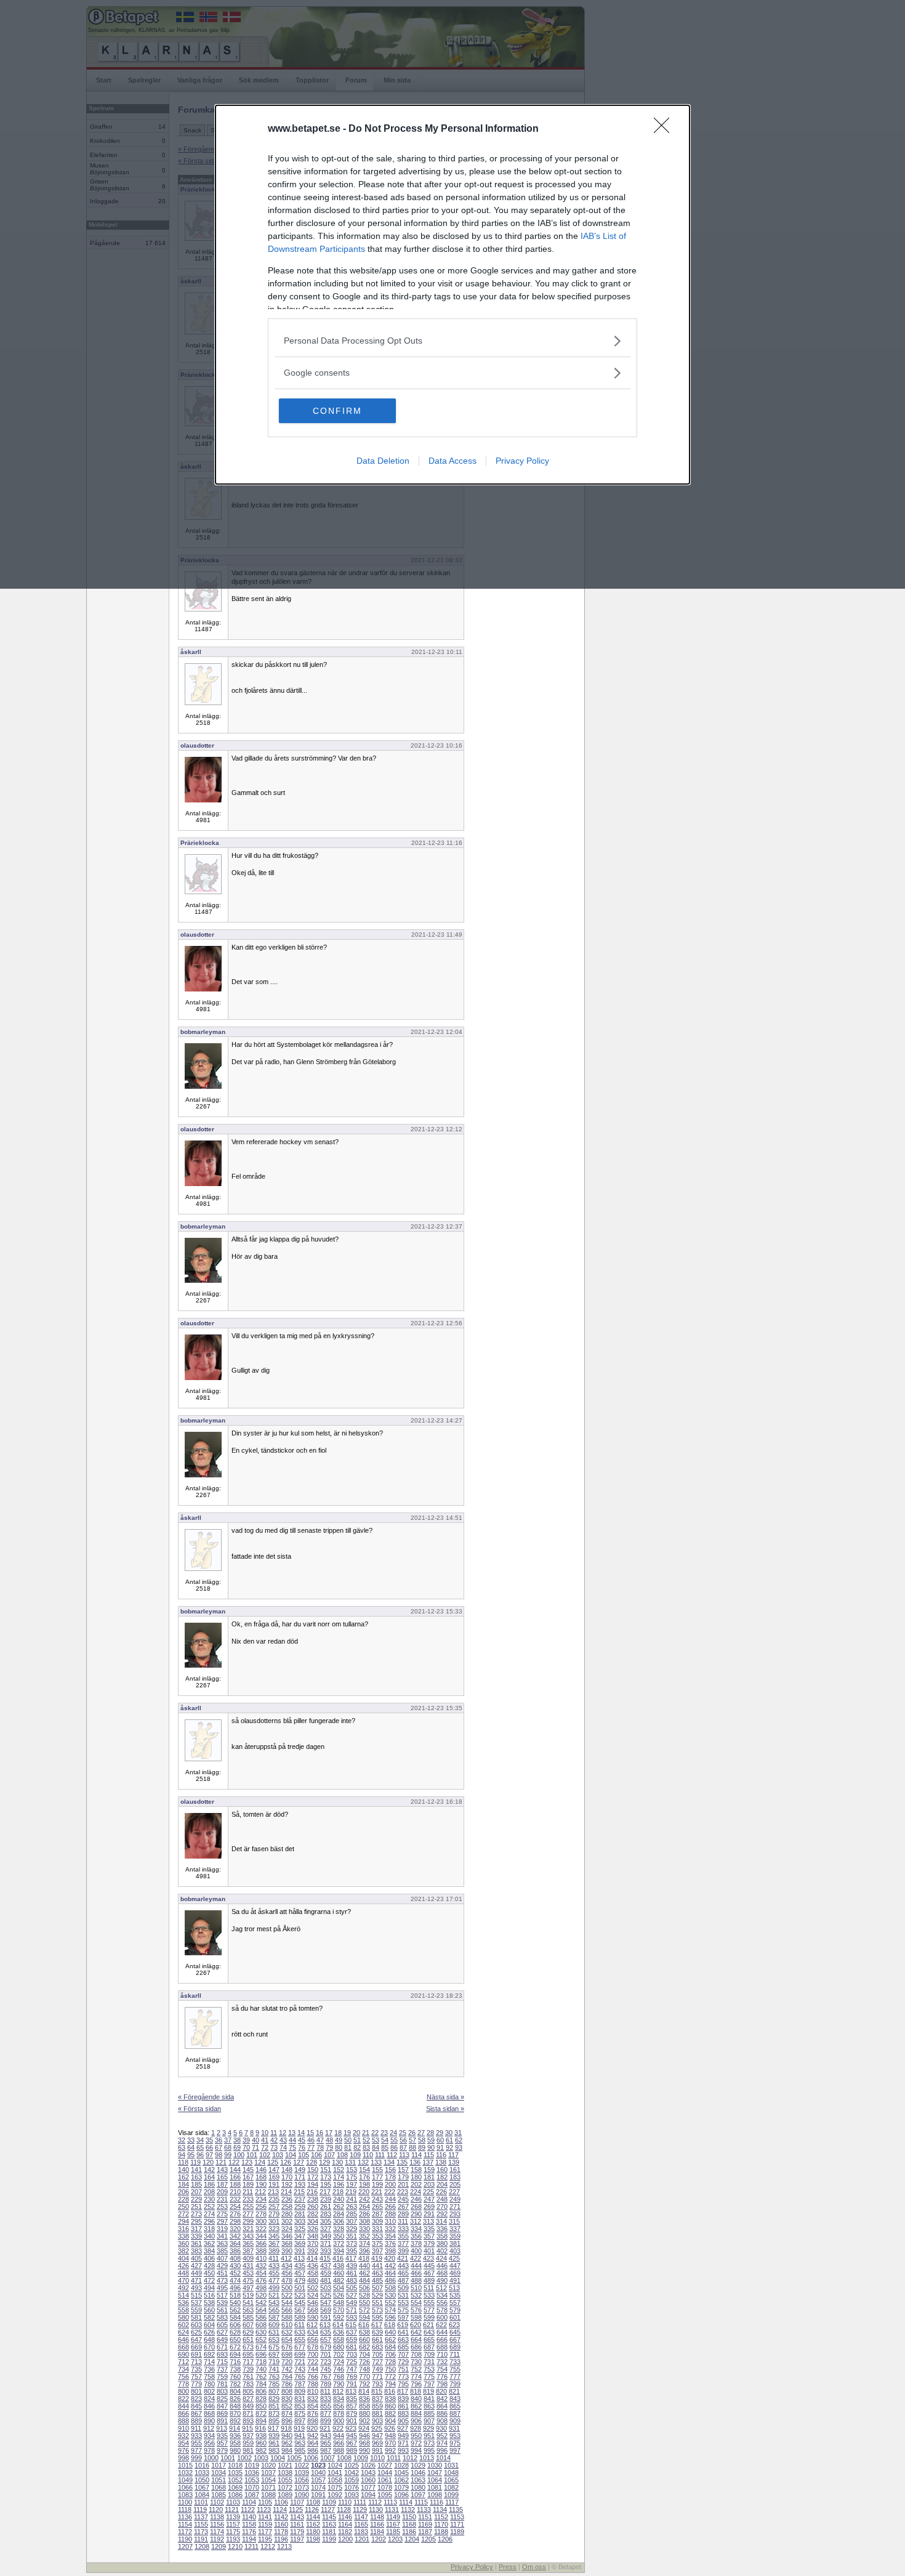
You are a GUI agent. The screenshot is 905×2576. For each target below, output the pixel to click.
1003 (261, 2458)
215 (299, 2192)
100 (239, 2155)
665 (429, 2340)
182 (442, 2177)
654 (287, 2340)
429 (222, 2266)
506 (364, 2288)
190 (261, 2184)
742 (287, 2369)
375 (377, 2243)
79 (329, 2147)
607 (248, 2325)
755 (455, 2369)
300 (261, 2221)
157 (403, 2170)
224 (416, 2192)
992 (390, 2450)
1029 (418, 2465)
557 (455, 2303)
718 (261, 2362)
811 (325, 2391)
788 (313, 2384)
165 (222, 2177)
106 (316, 2155)
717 (248, 2362)
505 (352, 2288)
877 (326, 2413)
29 (440, 2133)
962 (287, 2443)
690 (183, 2354)
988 (339, 2450)
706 (390, 2354)
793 (377, 2384)
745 (326, 2369)
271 (455, 2207)
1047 (435, 2473)
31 (458, 2133)
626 (209, 2332)
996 (442, 2450)
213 (273, 2192)
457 (300, 2273)
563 (248, 2310)
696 (261, 2354)
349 (326, 2236)
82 (357, 2147)
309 (377, 2221)
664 (416, 2340)
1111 (360, 2502)
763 (274, 2376)
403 (455, 2251)
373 (352, 2243)
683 (377, 2347)
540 (235, 2303)
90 (431, 2147)
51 (357, 2140)
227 (454, 2192)
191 (274, 2184)
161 (455, 2170)
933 (196, 2436)
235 (274, 2199)
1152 (441, 2517)
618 (390, 2325)
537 (196, 2303)
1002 (244, 2458)
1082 (451, 2487)
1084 (202, 2495)
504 (339, 2288)
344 (261, 2236)
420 (390, 2258)
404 (183, 2258)
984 (287, 2450)
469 (455, 2273)
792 (364, 2384)
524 (313, 2295)
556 (442, 2303)
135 (402, 2162)
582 (209, 2317)
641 (403, 2332)
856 (339, 2406)
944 (339, 2436)
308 (364, 2221)
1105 (265, 2502)
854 (313, 2406)
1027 (385, 2465)
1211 (251, 2546)
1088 (268, 2495)
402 (442, 2251)
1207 (185, 2546)
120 (208, 2162)
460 (339, 2273)
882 (390, 2413)
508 (390, 2288)
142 (209, 2170)
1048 (451, 2473)
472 (209, 2280)
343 (248, 2236)
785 (274, 2384)
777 (455, 2376)
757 (196, 2376)
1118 (185, 2509)
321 (248, 2229)
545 (300, 2303)
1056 (302, 2480)
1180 (313, 2532)
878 (339, 2413)
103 (278, 2155)
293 (455, 2214)
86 (394, 2147)
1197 (297, 2539)
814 (364, 2391)
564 (261, 2310)
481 (326, 2280)
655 (300, 2340)
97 (209, 2155)
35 (209, 2140)
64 (191, 2147)
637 (352, 2332)
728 (390, 2362)
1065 (451, 2480)
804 (235, 2391)
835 (352, 2399)
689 (455, 2347)
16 (320, 2133)
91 (440, 2147)
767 (326, 2376)
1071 (268, 2487)
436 (313, 2266)
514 (183, 2295)
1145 (329, 2517)
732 (442, 2362)
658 (339, 2340)
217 (325, 2192)
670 (209, 2347)
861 (403, 2406)
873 (274, 2413)
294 (183, 2221)
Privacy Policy (522, 461)
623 (454, 2325)
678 (313, 2347)
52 (366, 2140)
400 (416, 2251)
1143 (297, 2517)
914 (235, 2428)
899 (326, 2421)
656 (313, 2340)
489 (429, 2280)
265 (377, 2207)
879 (352, 2413)
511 (429, 2288)
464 (390, 2273)
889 (196, 2421)
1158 (249, 2524)
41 (265, 2140)
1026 (368, 2465)
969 (377, 2443)
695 (248, 2354)
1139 (233, 2517)
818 (416, 2391)
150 (313, 2170)
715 (222, 2362)
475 (248, 2280)
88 (412, 2147)
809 (300, 2391)
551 (377, 2303)
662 (390, 2340)
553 (403, 2303)
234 (261, 2199)
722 (313, 2362)
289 (403, 2214)
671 (222, 2347)
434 (287, 2266)
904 (390, 2421)
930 (441, 2428)
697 (274, 2354)
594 (364, 2317)
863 (429, 2406)
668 (183, 2347)
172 (313, 2177)
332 (390, 2229)
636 (339, 2332)
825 (222, 2399)
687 (429, 2347)
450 (209, 2273)
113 (404, 2155)
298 (235, 2221)
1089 (285, 2495)
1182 (345, 2532)
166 (235, 2177)
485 (377, 2280)
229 (196, 2199)
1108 (313, 2502)
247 (429, 2199)
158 (416, 2170)
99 (228, 2155)
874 (287, 2413)
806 (261, 2391)
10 (265, 2133)
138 (441, 2162)
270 (442, 2207)
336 (442, 2229)
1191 (201, 2539)
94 (182, 2155)
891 (222, 2421)
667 (455, 2340)
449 (196, 2273)
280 (287, 2214)
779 (196, 2384)
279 (274, 2214)
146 (261, 2170)
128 (312, 2162)
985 (300, 2450)
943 (326, 2436)
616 (364, 2325)
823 (196, 2399)
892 (235, 2421)
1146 (345, 2517)
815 (377, 2391)
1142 (281, 2517)
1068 (219, 2487)
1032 (185, 2473)
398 (390, 2251)
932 (183, 2436)
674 (261, 2347)
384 (209, 2251)
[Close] (666, 129)
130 (337, 2162)
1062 (401, 2480)
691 (196, 2354)
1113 (390, 2502)
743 (300, 2369)
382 (183, 2251)
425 (454, 2258)
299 (248, 2221)
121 (221, 2162)
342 (235, 2236)
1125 (296, 2509)
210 (235, 2192)
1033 (202, 2473)
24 (393, 2133)
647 (196, 2340)
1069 (235, 2487)
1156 (217, 2524)
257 (274, 2207)
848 (235, 2406)
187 (222, 2184)
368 (287, 2243)
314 (441, 2221)
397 (377, 2251)
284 (339, 2214)
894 (261, 2421)
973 (429, 2443)
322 (261, 2229)
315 (454, 2221)
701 (326, 2354)
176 (364, 2177)
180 (416, 2177)
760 (235, 2376)
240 (339, 2199)
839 (403, 2399)
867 (196, 2413)
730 (416, 2362)
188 (235, 2184)
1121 (232, 2509)
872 (261, 2413)
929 (428, 2428)
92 (449, 2147)
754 (442, 2369)
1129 (360, 2509)
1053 (252, 2480)
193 (300, 2184)
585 (248, 2317)
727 (377, 2362)
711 (455, 2354)
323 (274, 2229)
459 (326, 2273)
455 (274, 2273)
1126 (312, 2509)
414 (312, 2258)
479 (300, 2280)
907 (429, 2421)
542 (261, 2303)
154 (364, 2170)
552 (390, 2303)
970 (390, 2443)
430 (235, 2266)
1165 (361, 2524)
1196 (281, 2539)
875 (300, 2413)
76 (302, 2147)
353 (377, 2236)
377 (403, 2243)
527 (352, 2295)
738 (235, 2369)
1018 (235, 2465)
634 (313, 2332)
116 (441, 2155)
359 (455, 2236)
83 (366, 2147)
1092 (335, 2495)
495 (222, 2288)
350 (339, 2236)
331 (377, 2229)
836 (364, 2399)
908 (442, 2421)
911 (196, 2428)
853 (300, 2406)
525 (326, 2295)
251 (196, 2207)
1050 (202, 2480)
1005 (294, 2458)
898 (313, 2421)
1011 (394, 2458)
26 (412, 2133)
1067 (202, 2487)
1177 (265, 2532)
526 (339, 2295)
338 (183, 2236)
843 (455, 2399)
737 (222, 2369)
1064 (435, 2480)
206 (183, 2192)
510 (416, 2288)
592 (339, 2317)
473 (222, 2280)
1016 (202, 2465)
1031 (451, 2465)
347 (300, 2236)
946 (364, 2436)
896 (287, 2421)
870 (235, 2413)
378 (416, 2243)
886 (442, 2413)
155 (377, 2170)
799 (455, 2384)
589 (300, 2317)
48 (329, 2140)
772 (390, 2376)
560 (209, 2310)
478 (287, 2280)
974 (442, 2443)
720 (287, 2362)
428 (209, 2266)
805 (248, 2391)
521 (274, 2295)
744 (313, 2369)
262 (339, 2207)
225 (428, 2192)
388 (261, 2251)
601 (455, 2317)
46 (311, 2140)
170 (287, 2177)
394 (339, 2251)
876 (313, 2413)
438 (339, 2266)
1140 (249, 2517)
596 (390, 2317)
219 (351, 2192)
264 (364, 2207)
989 (352, 2450)
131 (350, 2162)
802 (209, 2391)
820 (441, 2391)
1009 (361, 2458)
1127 (328, 2509)
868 (209, 2413)
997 (455, 2450)
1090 (302, 2495)
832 (313, 2399)
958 (235, 2443)
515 (196, 2295)
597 (403, 2317)
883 (403, 2413)
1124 (280, 2509)
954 (183, 2443)
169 (274, 2177)
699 (300, 2354)
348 (313, 2236)
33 (191, 2140)
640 (390, 2332)
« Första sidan (199, 2109)
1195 (265, 2539)
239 (326, 2199)
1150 (409, 2517)
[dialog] (452, 295)
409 (248, 2258)
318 (209, 2229)
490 (442, 2280)
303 (300, 2221)
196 (339, 2184)
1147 (361, 2517)
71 (255, 2147)
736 (209, 2369)
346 (287, 2236)
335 (429, 2229)
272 (183, 2214)
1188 (441, 2532)
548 (339, 2303)
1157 (233, 2524)
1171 (457, 2524)
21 (366, 2133)
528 (364, 2295)
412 (286, 2258)
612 (312, 2325)
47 (320, 2140)
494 (209, 2288)
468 (442, 2273)
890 (209, 2421)
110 (368, 2155)
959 (248, 2443)
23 (384, 2133)
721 (300, 2362)
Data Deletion (383, 461)
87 (403, 2147)
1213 (284, 2546)
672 (235, 2347)
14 (301, 2133)
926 (390, 2428)
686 (416, 2347)
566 (287, 2310)
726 (364, 2362)
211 (248, 2192)
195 (326, 2184)
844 (183, 2406)
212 (260, 2192)
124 (260, 2162)
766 (313, 2376)
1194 (249, 2539)
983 (274, 2450)
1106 (281, 2502)
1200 (345, 2539)
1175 (233, 2532)
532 (416, 2295)
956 (209, 2443)
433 (274, 2266)
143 (222, 2170)
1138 (217, 2517)
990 (364, 2450)
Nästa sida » (445, 2097)
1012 (410, 2458)
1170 (441, 2524)
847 (222, 2406)
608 (261, 2325)
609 (274, 2325)
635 (326, 2332)
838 (390, 2399)
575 (403, 2310)
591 (326, 2317)
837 (377, 2399)
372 (339, 2243)
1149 (393, 2517)
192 (287, 2184)
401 (429, 2251)
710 (442, 2354)
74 (283, 2147)
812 (338, 2391)
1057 (318, 2480)
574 (390, 2310)
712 (183, 2362)
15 (310, 2133)
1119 (200, 2509)
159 (429, 2170)
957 (222, 2443)
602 (183, 2325)
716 (235, 2362)
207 (196, 2192)
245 (403, 2199)
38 (237, 2140)
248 (442, 2199)
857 (352, 2406)
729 (403, 2362)
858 (364, 2406)
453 (248, 2273)
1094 (368, 2495)
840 (416, 2399)
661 (377, 2340)
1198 (313, 2539)
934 (209, 2436)
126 (286, 2162)
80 (339, 2147)
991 (377, 2450)
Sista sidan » (445, 2109)
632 (287, 2332)
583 (222, 2317)
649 (222, 2340)
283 (326, 2214)
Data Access (452, 461)
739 (248, 2369)
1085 (219, 2495)
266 (390, 2207)
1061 (385, 2480)
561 (222, 2310)
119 (195, 2162)
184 (183, 2184)
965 (326, 2443)
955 (196, 2443)
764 (287, 2376)
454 (261, 2273)
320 (235, 2229)
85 (385, 2147)
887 (455, 2413)
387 (248, 2251)
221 (377, 2192)
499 (274, 2288)
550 (364, 2303)
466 (416, 2273)
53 (376, 2140)
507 (377, 2288)
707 (403, 2354)
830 (287, 2399)
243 (377, 2199)
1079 (401, 2487)
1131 (392, 2509)
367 (274, 2243)
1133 (424, 2509)
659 (352, 2340)
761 (248, 2376)
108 (342, 2155)
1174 (217, 2532)
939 (274, 2436)
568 (313, 2310)
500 (287, 2288)
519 (248, 2295)
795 (403, 2384)
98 (219, 2155)
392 (313, 2251)
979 (222, 2450)
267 (403, 2207)
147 (274, 2170)
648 (209, 2340)
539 (222, 2303)
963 (300, 2443)
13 (292, 2133)
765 (300, 2376)
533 (429, 2295)
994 (416, 2450)
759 (222, 2376)
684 (390, 2347)
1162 (313, 2524)
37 (228, 2140)
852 (287, 2406)
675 (274, 2347)
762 (261, 2376)
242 (364, 2199)
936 (235, 2436)
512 (441, 2288)
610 (287, 2325)
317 (196, 2229)
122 (234, 2162)
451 (222, 2273)
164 (209, 2177)
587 (274, 2317)
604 (209, 2325)
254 (235, 2207)
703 (352, 2354)
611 (300, 2325)
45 (302, 2140)
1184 (377, 2532)
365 (248, 2243)
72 (265, 2147)
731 (429, 2362)
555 (429, 2303)
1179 (297, 2532)
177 (377, 2177)
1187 (425, 2532)
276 (235, 2214)
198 (364, 2184)
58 (422, 2140)
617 (377, 2325)
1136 (185, 2517)
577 (429, 2310)
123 (247, 2162)
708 (416, 2354)
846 (209, 2406)
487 (403, 2280)
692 (209, 2354)
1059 (352, 2480)
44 (292, 2140)
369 (300, 2243)
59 (431, 2140)
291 (429, 2214)
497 (248, 2288)
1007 (328, 2458)
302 (287, 2221)
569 (326, 2310)
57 (412, 2140)
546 (313, 2303)
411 (274, 2258)
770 (364, 2376)
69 (237, 2147)
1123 (264, 2509)
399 (403, 2251)
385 (222, 2251)
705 (377, 2354)
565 (274, 2310)
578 (442, 2310)
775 (429, 2376)
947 (377, 2436)
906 (416, 2421)
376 (390, 2243)
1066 (185, 2487)
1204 (412, 2539)
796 (416, 2384)
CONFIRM (337, 411)
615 (351, 2325)
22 (375, 2133)
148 (287, 2170)
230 (209, 2199)
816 (390, 2391)
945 (352, 2436)
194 (313, 2184)
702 (339, 2354)
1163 (329, 2524)
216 (312, 2192)
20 (356, 2133)
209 (222, 2192)
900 (339, 2421)
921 (325, 2428)
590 (313, 2317)
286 (364, 2214)
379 (429, 2243)
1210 (235, 2546)
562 (235, 2310)
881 (377, 2413)
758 (209, 2376)
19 (347, 2133)
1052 (235, 2480)
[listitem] (452, 341)
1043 (368, 2473)
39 (246, 2140)
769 (352, 2376)
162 (183, 2177)
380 (442, 2243)
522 (287, 2295)
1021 (285, 2465)
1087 (252, 2495)
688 (442, 2347)
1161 (297, 2524)
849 (248, 2406)
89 (422, 2147)
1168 (409, 2524)
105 (304, 2155)
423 (428, 2258)
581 (196, 2317)
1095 (385, 2495)
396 (364, 2251)
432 (261, 2266)
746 (339, 2369)
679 (326, 2347)
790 (339, 2384)
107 (329, 2155)
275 (222, 2214)
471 (196, 2280)
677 (300, 2347)
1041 (335, 2473)
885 (429, 2413)
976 (183, 2450)
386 (235, 2251)
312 (416, 2221)
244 (390, 2199)
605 (222, 2325)
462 (364, 2273)
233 (248, 2199)
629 (248, 2332)
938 (261, 2436)
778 (183, 2384)
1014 (443, 2458)
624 (183, 2332)
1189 (457, 2532)
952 (442, 2436)
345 (274, 2236)
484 (364, 2280)
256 (261, 2207)
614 (338, 2325)
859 (377, 2406)
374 (364, 2243)
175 (352, 2177)
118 (183, 2162)
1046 (418, 2473)
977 (196, 2450)
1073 (302, 2487)
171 (300, 2177)
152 (339, 2170)
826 (235, 2399)
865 (455, 2406)
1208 (202, 2546)
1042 (352, 2473)
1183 (361, 2532)
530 (390, 2295)
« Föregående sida (206, 2097)
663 (403, 2340)
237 (300, 2199)
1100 (185, 2502)
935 (222, 2436)
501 (300, 2288)
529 (377, 2295)
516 (209, 2295)
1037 (268, 2473)
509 (403, 2288)
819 (428, 2391)
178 (390, 2177)
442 (390, 2266)
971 (403, 2443)
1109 (329, 2502)
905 (403, 2421)
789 (326, 2384)
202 (416, 2184)
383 (196, 2251)
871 (248, 2413)
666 (442, 2340)
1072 (285, 2487)
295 (196, 2221)
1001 (228, 2458)
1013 (427, 2458)
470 (183, 2280)
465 (403, 2273)
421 (403, 2258)
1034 (219, 2473)
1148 (377, 2517)
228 (183, 2199)
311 (403, 2221)
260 (313, 2207)
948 (390, 2436)
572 (364, 2310)
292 (442, 2214)
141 (196, 2170)
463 (377, 2273)
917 (273, 2428)
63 (182, 2147)
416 (338, 2258)
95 (191, 2155)
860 (390, 2406)
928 (416, 2428)
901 (352, 2421)
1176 (249, 2532)
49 (339, 2140)
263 (352, 2207)
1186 (409, 2532)
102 (265, 2155)
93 (459, 2147)
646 (183, 2340)
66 (209, 2147)
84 (376, 2147)
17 (329, 2133)
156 (390, 2170)
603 (196, 2325)
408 (235, 2258)
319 (222, 2229)
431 (248, 2266)
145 (248, 2170)
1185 (393, 2532)
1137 (201, 2517)
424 (441, 2258)
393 (326, 2251)
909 (455, 2421)
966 (339, 2443)
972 (416, 2443)
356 (416, 2236)
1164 (345, 2524)
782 (235, 2384)
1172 (185, 2532)
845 (196, 2406)
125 (273, 2162)
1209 (219, 2546)
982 (261, 2450)
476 (261, 2280)
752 (416, 2369)
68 (228, 2147)
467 (429, 2273)
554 (416, 2303)
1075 (335, 2487)
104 (291, 2155)
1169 (425, 2524)
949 (403, 2436)
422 (416, 2258)
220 (364, 2192)
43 (283, 2140)
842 (442, 2399)
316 (183, 2229)
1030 (435, 2465)
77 (311, 2147)
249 (455, 2199)
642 (416, 2332)
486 (390, 2280)
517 (222, 2295)
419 (377, 2258)
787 (300, 2384)
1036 (252, 2473)
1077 (368, 2487)
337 (455, 2229)
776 (442, 2376)
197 (352, 2184)
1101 (201, 2502)
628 (235, 2332)
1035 (235, 2473)
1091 (318, 2495)
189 (248, 2184)
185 (196, 2184)
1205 (428, 2539)
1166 (377, 2524)
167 (248, 2177)
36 (219, 2140)
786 (287, 2384)
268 (416, 2207)
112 (392, 2155)
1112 (375, 2502)
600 (442, 2317)
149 (300, 2170)
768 (339, 2376)
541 (248, 2303)
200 (390, 2184)
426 (183, 2266)
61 (449, 2140)
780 (209, 2384)
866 (183, 2413)
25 (403, 2133)
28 (430, 2133)
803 (222, 2391)
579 (455, 2310)
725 (352, 2362)
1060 (368, 2480)
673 (248, 2347)
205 (455, 2184)
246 (416, 2199)
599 (429, 2317)
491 (455, 2280)
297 (222, 2221)
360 (183, 2243)
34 (200, 2140)
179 (403, 2177)
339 (196, 2236)
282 (313, 2214)
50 (348, 2140)
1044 (385, 2473)
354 (390, 2236)
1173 (201, 2532)
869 (222, 2413)
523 (300, 2295)
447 (455, 2266)
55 (394, 2140)
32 (182, 2140)
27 (421, 2133)
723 (326, 2362)
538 (209, 2303)
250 (183, 2207)
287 (377, 2214)
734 (183, 2369)
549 (352, 2303)
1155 (201, 2524)
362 (209, 2243)
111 (380, 2155)
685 (403, 2347)
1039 (302, 2473)
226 (441, 2192)
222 (390, 2192)
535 (455, 2295)
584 (235, 2317)
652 (261, 2340)
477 (274, 2280)
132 (363, 2162)
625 (196, 2332)
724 (339, 2362)
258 (287, 2207)
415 (325, 2258)
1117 (452, 2502)
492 (183, 2288)
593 (352, 2317)
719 (274, 2362)
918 (286, 2428)
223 (403, 2192)
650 (235, 2340)
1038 (285, 2473)
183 (455, 2177)
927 (403, 2428)
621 (428, 2325)
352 (364, 2236)
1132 (408, 2509)
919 (299, 2428)
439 (352, 2266)
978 (209, 2450)
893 (248, 2421)
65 (200, 2147)
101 (252, 2155)
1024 (335, 2465)
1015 (185, 2465)
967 (352, 2443)
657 (326, 2340)
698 (287, 2354)
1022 (302, 2465)
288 (390, 2214)
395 (352, 2251)
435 (300, 2266)
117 (453, 2155)
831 (300, 2399)
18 (338, 2133)
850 (261, 2406)
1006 (311, 2458)
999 (196, 2458)
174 (339, 2177)
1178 (281, 2532)
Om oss (534, 2567)
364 (235, 2243)
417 (351, 2258)
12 (283, 2133)
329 (352, 2229)
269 (429, 2207)
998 (183, 2458)
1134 (440, 2509)
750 (390, 2369)
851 (274, 2406)
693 (222, 2354)
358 (442, 2236)
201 (403, 2184)
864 (442, 2406)
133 (376, 2162)
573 (377, 2310)
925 (377, 2428)
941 (300, 2436)
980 (235, 2450)
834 (339, 2399)
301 (274, 2221)
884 (416, 2413)
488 (416, 2280)
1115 (421, 2502)
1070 (252, 2487)
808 (287, 2391)
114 (416, 2155)
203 (429, 2184)
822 (183, 2399)
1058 (335, 2480)
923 (351, 2428)
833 (326, 2399)
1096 (401, 2495)
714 (209, 2362)
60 (440, 2140)
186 (209, 2184)
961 (274, 2443)
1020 (268, 2465)
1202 (379, 2539)
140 (183, 2170)
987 (326, 2450)
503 (326, 2288)
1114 (406, 2502)
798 (442, 2384)
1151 (425, 2517)
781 (222, 2384)
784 (261, 2384)
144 (235, 2170)
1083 (185, 2495)
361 (196, 2243)
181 (429, 2177)
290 (416, 2214)
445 (429, 2266)
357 (429, 2236)
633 (300, 2332)
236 (287, 2199)
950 (416, 2436)
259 (300, 2207)
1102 (217, 2502)
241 (352, 2199)
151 (326, 2170)
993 (403, 2450)
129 (324, 2162)
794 (390, 2384)
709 (429, 2354)
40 (255, 2140)
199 (377, 2184)
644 (442, 2332)
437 (326, 2266)
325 (300, 2229)
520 (261, 2295)
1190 (185, 2539)
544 (287, 2303)
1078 (385, 2487)
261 (326, 2207)
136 (415, 2162)
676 (287, 2347)
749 (377, 2369)
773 (403, 2376)
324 (287, 2229)
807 (274, 2391)
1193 (233, 2539)
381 (455, 2243)
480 (313, 2280)
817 (403, 2391)
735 (196, 2369)
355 (403, 2236)
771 (377, 2376)
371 (326, 2243)
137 (428, 2162)
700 (313, 2354)
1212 (268, 2546)
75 (292, 2147)
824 (209, 2399)
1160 (281, 2524)
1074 (318, 2487)
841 (429, 2399)
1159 (265, 2524)
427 (196, 2266)
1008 (344, 2458)
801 (196, 2391)
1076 (352, 2487)
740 (261, 2369)
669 (196, 2347)
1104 (249, 2502)
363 (222, 2243)
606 (235, 2325)
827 (248, 2399)
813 (351, 2391)
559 (196, 2310)
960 (261, 2443)
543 (274, 2303)
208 (209, 2192)
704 (364, 2354)
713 (196, 2362)
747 (352, 2369)
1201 (362, 2539)
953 (455, 2436)
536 (183, 2303)
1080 (418, 2487)
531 (403, 2295)
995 (429, 2450)
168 (261, 2177)
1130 (376, 2509)
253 (222, 2207)
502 (313, 2288)
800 (183, 2391)
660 (364, 2340)
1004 (278, 2458)
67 (219, 2147)
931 (454, 2428)
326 (313, 2229)
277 (248, 2214)
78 (320, 2147)
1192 (217, 2539)
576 (416, 2310)
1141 (265, 2517)
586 (261, 2317)
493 (196, 2288)
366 (261, 2243)
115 (429, 2155)
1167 (393, 2524)
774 (416, 2376)
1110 (345, 2502)
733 (455, 2362)
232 (235, 2199)
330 (364, 2229)
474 (235, 2280)
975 (455, 2443)
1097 (418, 2495)
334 (416, 2229)
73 (274, 2147)
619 (403, 2325)
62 (459, 2140)
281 (300, 2214)
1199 (329, 2539)
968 (364, 2443)
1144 (313, 2517)
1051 (219, 2480)
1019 (252, 2465)
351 (352, 2236)
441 (377, 2266)
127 (299, 2162)
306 (339, 2221)
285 (352, 2214)
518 (235, 2295)
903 (377, 2421)
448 (183, 2273)
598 (416, 2317)
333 (403, 2229)
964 (313, 2443)
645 (455, 2332)
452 (235, 2273)
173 (326, 2177)
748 (364, 2369)
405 (196, 2258)
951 (429, 2436)
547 (326, 2303)
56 (403, 2140)
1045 (401, 2473)
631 (274, 2332)
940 (287, 2436)
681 (352, 2347)
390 (287, 2251)
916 (260, 2428)
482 (339, 2280)
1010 (377, 2458)
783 (248, 2384)
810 (313, 2391)
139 (454, 2162)
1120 (216, 2509)
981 (248, 2450)
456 (287, 2273)
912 (209, 2428)
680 (339, 2347)
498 (261, 2288)
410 (261, 2258)
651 (248, 2340)
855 (326, 2406)
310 (390, 2221)
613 (325, 2325)
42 (274, 2140)
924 (364, 2428)
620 (416, 2325)
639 (377, 2332)
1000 (211, 2458)
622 (441, 2325)
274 (209, 2214)
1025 (352, 2465)
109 (355, 2155)
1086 (235, 2495)
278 (261, 2214)
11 (274, 2133)
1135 (456, 2509)
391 (300, 2251)
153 (352, 2170)
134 (389, 2162)
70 (246, 2147)
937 (248, 2436)
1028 (401, 2465)
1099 (451, 2495)
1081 (435, 2487)
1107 (297, 2502)
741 (274, 2369)
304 (313, 2221)
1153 (457, 2517)
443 (403, 2266)
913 (222, 2428)
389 (274, 2251)
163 (196, 2177)
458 (313, 2273)
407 (222, 2258)
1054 (268, 2480)
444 (416, 2266)
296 (209, 2221)
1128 (344, 2509)
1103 (233, 2502)
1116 (436, 2502)
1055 (285, 2480)
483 (352, 2280)
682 (364, 2347)
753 (429, 2369)
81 (348, 2147)
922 (338, 2428)
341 (222, 2236)
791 (352, 2384)
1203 (395, 2539)
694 (235, 2354)
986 (313, 2450)
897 (300, 2421)
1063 (418, 2480)
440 (364, 2266)
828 (261, 2399)
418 (364, 2258)
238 (313, 2199)
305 (326, 2221)
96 (200, 2155)
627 (222, 2332)
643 (429, 2332)
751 (403, 2369)
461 (352, 2273)
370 (313, 2243)
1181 (329, 2532)
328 (339, 2229)
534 (442, 2295)
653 (274, 2340)
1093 (352, 2495)
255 (248, 2207)
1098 (435, 2495)
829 (274, 2399)
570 (339, 2310)
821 (454, 2391)
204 (442, 2184)
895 (274, 2421)
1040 (318, 2473)
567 (300, 2310)
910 (183, 2428)
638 (364, 2332)
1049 (185, 2480)
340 (209, 2236)
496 (235, 2288)
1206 (445, 2539)
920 (312, 2428)
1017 (219, 2465)
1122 (248, 2509)
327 (326, 2229)
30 (449, 2133)
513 (454, 2288)
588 (287, 2317)
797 (429, 2384)
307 (352, 2221)
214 (286, 2192)
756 (183, 2376)
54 (385, 2140)
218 (338, 2192)
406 (209, 2258)
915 (247, 2428)
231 (222, 2199)
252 (209, 2207)
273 (196, 2214)
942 (313, 2436)
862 (416, 2406)
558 (183, 2310)
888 (183, 2421)
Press (508, 2567)
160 (442, 2170)
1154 (185, 2524)
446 (442, 2266)
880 (364, 2413)
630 (261, 2332)
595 (377, 2317)
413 (299, 2258)
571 (352, 2310)
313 (428, 2221)
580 (183, 2317)
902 (364, 2421)
